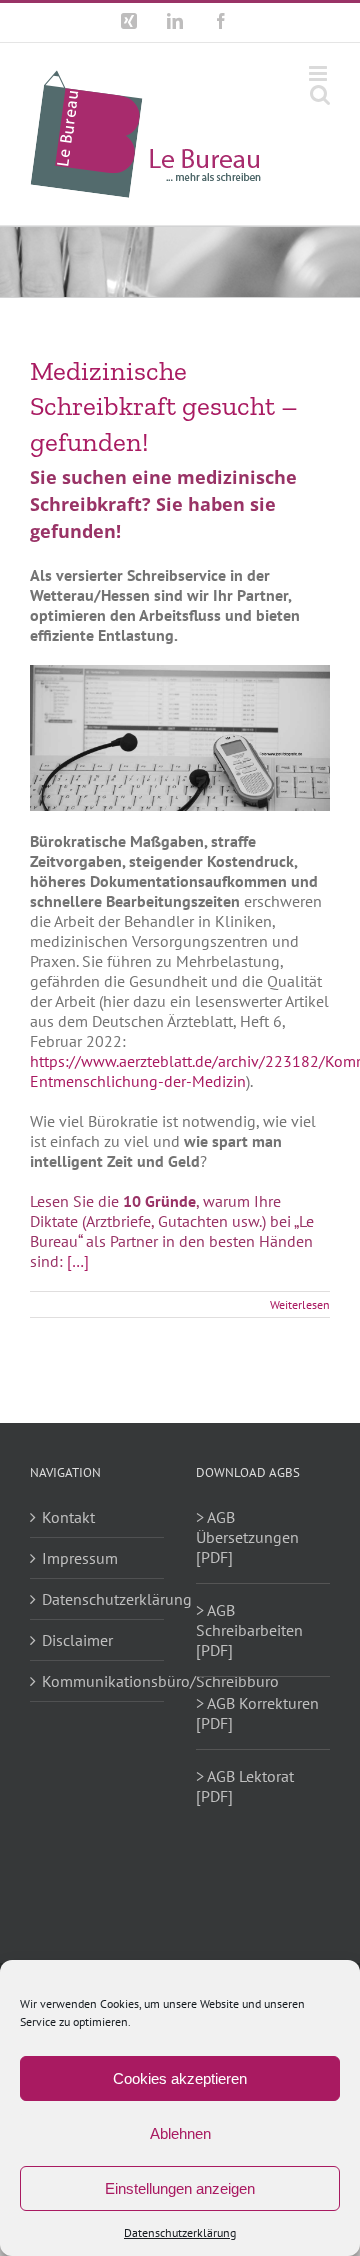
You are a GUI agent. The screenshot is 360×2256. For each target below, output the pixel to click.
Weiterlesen (300, 1304)
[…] (78, 1261)
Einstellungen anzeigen (180, 2188)
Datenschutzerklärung (180, 2232)
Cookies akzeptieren (180, 2078)
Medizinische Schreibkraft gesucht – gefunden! (164, 406)
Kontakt (68, 1517)
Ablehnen (180, 2133)
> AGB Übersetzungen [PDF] (247, 1537)
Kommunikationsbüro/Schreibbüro (98, 1681)
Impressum (80, 1558)
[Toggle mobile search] (320, 94)
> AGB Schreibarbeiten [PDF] (249, 1630)
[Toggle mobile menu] (319, 73)
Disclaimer (77, 1640)
